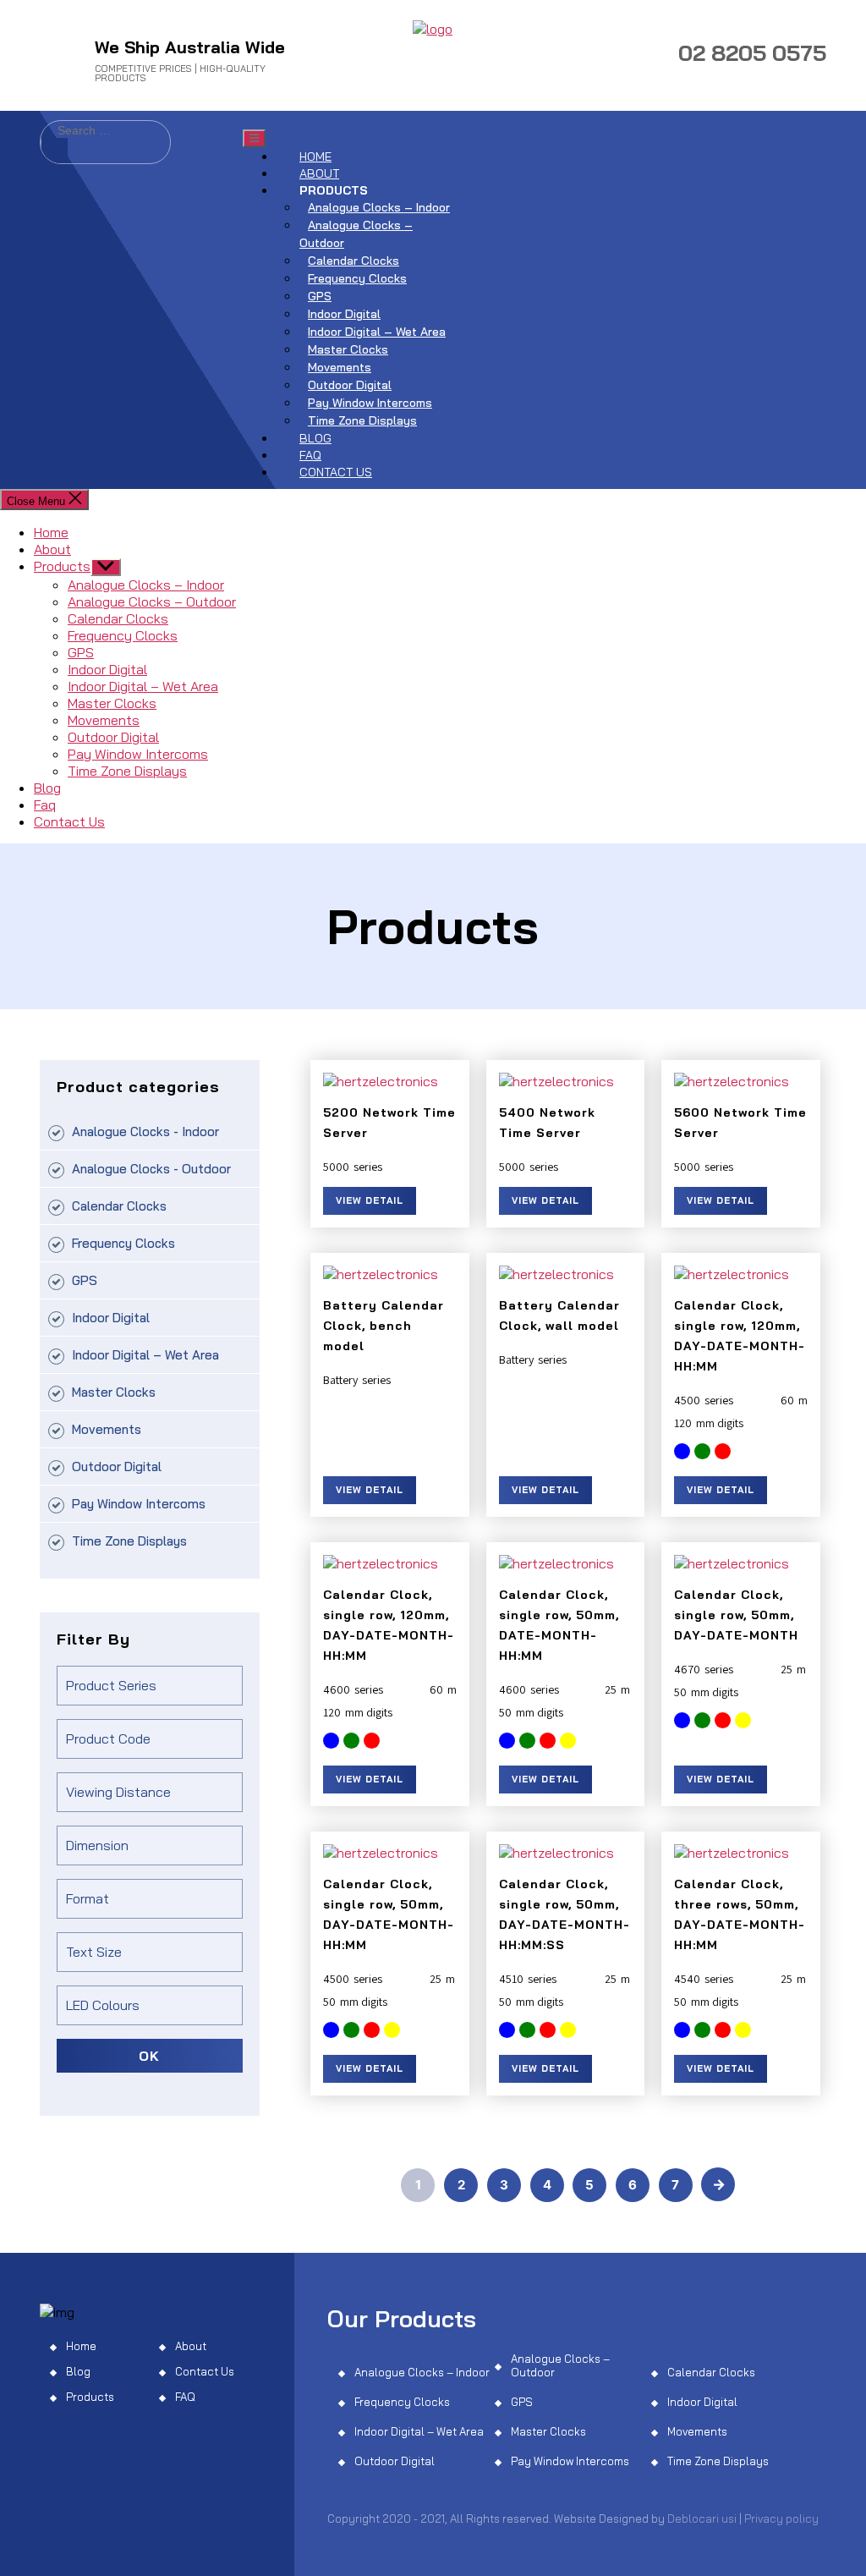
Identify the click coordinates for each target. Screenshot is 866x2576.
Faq (310, 455)
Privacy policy (781, 2518)
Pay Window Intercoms (370, 403)
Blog (315, 438)
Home (315, 157)
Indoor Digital (344, 314)
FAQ (185, 2397)
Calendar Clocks (354, 261)
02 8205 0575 (752, 53)
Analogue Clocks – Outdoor (356, 234)
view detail (370, 1200)
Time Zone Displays (362, 420)
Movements (340, 367)
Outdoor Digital (350, 385)
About (319, 173)
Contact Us (336, 472)
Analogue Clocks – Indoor (379, 207)
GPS (320, 296)
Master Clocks (348, 349)
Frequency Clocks (357, 278)
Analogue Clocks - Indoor (145, 1131)
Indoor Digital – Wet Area (377, 332)
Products (334, 190)
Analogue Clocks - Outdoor (151, 1169)
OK (149, 2056)
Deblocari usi (702, 2518)
